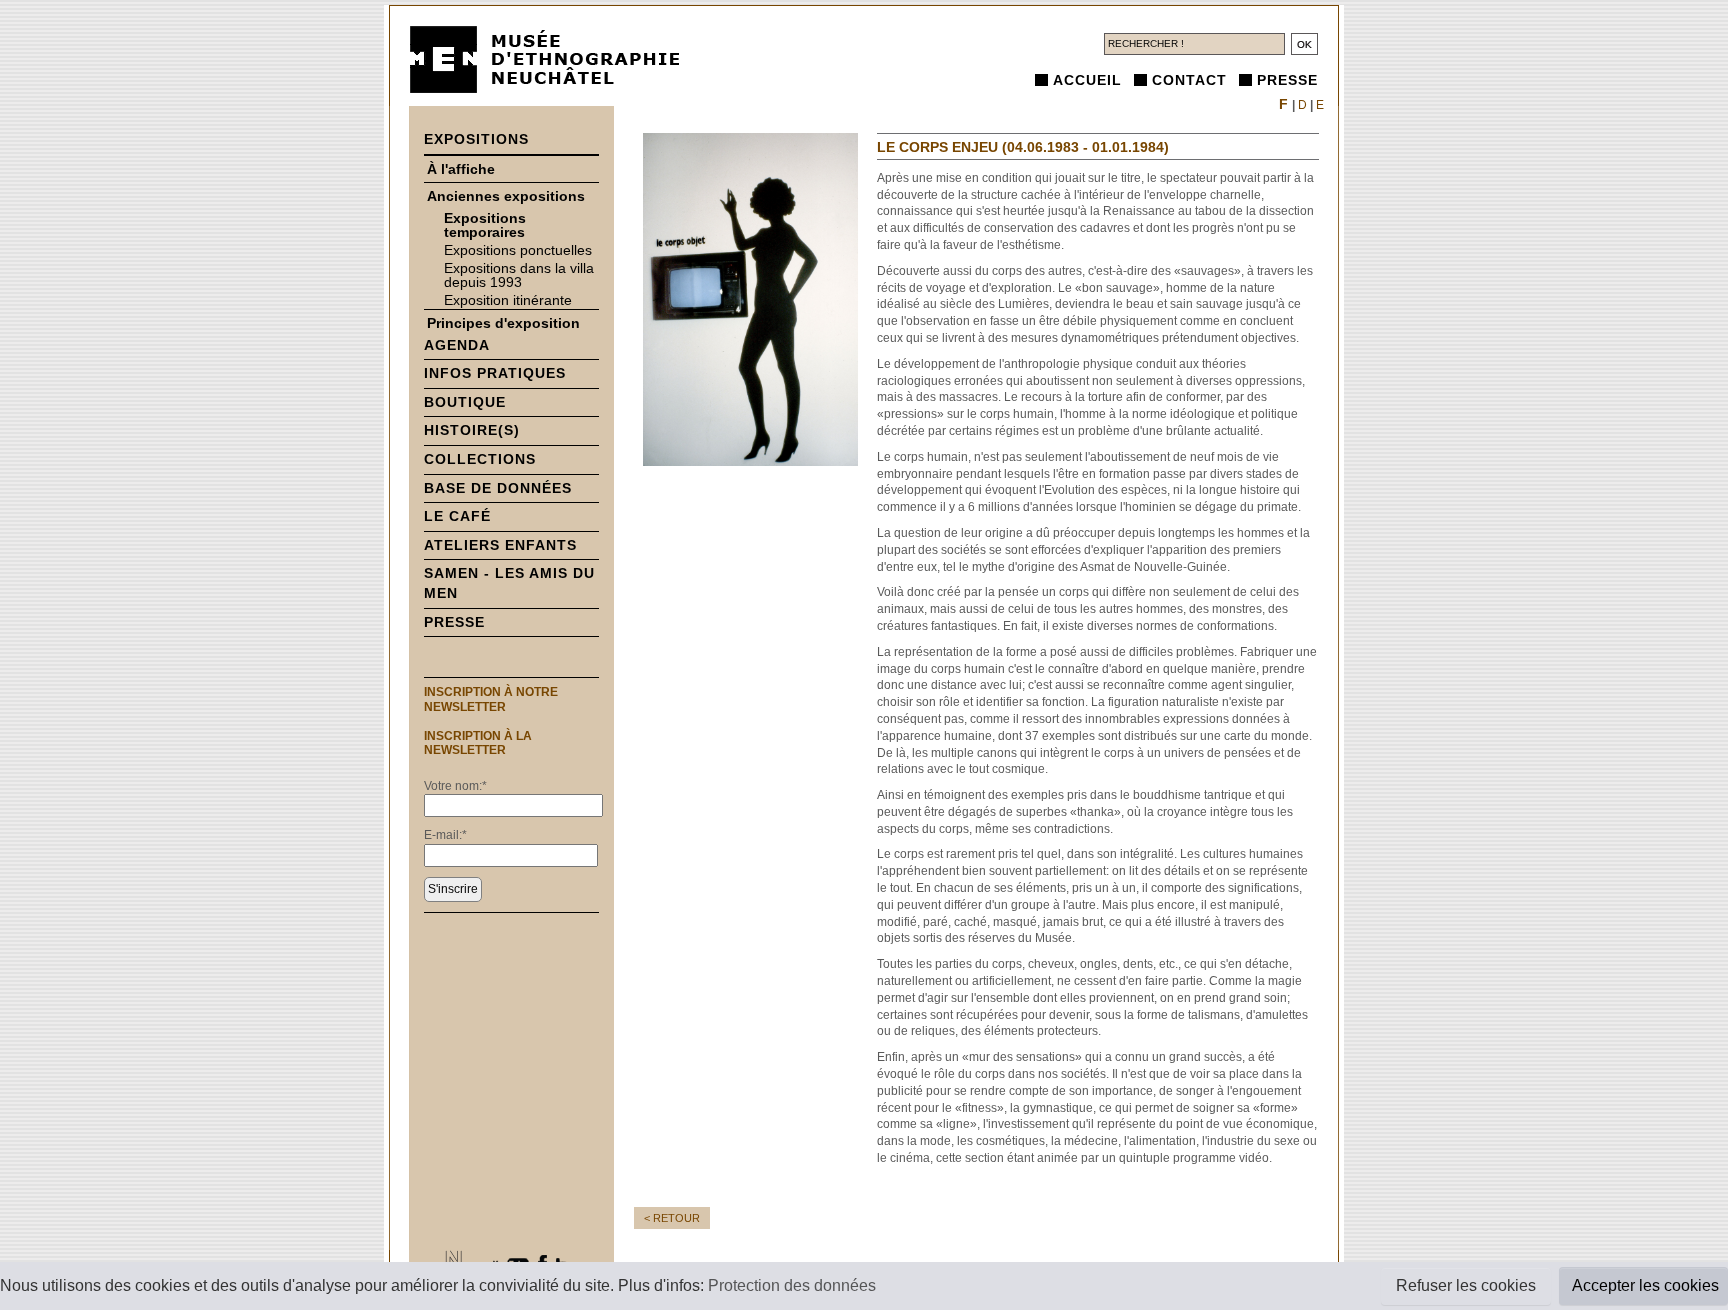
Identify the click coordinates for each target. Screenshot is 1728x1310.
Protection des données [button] (792, 1285)
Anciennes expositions (506, 196)
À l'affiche (461, 169)
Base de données (498, 488)
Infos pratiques (495, 373)
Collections (480, 459)
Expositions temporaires (485, 225)
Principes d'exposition (503, 323)
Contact (1189, 80)
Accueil (1087, 80)
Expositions (476, 139)
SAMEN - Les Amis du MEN (509, 583)
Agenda (457, 345)
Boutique (465, 402)
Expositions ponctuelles (518, 250)
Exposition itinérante (508, 300)
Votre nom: (455, 786)
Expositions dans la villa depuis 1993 (519, 275)
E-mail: (445, 835)
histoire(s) (472, 430)
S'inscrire (453, 889)
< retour (672, 1218)
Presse (1287, 80)
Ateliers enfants (500, 545)
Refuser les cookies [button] (1466, 1285)
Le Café (457, 516)
